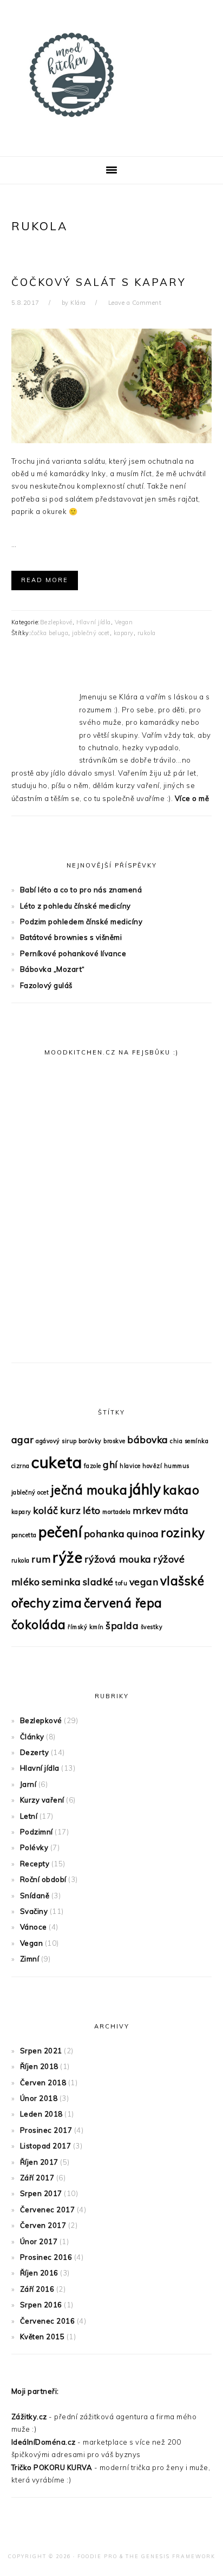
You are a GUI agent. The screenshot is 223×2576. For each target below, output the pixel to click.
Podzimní (37, 1832)
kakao (181, 1490)
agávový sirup (56, 1441)
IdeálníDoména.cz (44, 2442)
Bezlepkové (56, 622)
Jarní (28, 1784)
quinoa (143, 1533)
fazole (93, 1466)
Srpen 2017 (41, 2193)
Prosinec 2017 (46, 2130)
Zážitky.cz (29, 2417)
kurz (70, 1510)
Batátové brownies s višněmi (71, 937)
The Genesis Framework (170, 2556)
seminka (61, 1581)
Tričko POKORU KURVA (52, 2467)
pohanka (104, 1533)
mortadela (117, 1512)
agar (23, 1439)
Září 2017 (37, 2178)
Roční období (43, 1879)
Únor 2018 (39, 2098)
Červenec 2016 (48, 2321)
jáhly (145, 1489)
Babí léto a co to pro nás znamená (81, 890)
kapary (124, 633)
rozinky (183, 1533)
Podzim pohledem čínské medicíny (81, 922)
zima (67, 1603)
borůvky (90, 1441)
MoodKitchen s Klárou (111, 75)
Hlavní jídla (94, 622)
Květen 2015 (42, 2337)
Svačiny (34, 1911)
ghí (110, 1464)
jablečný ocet (91, 633)
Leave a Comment (135, 303)
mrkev (147, 1510)
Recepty (35, 1864)
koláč (46, 1510)
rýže (67, 1557)
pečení (60, 1532)
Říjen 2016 (39, 2273)
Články (32, 1737)
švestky (152, 1627)
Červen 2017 (43, 2225)
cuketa (57, 1462)
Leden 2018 (41, 2114)
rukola (147, 633)
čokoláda (39, 1625)
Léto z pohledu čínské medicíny (76, 906)
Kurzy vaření (42, 1800)
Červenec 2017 (48, 2210)
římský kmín (86, 1627)
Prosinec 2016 (46, 2257)
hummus (177, 1466)
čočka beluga (50, 633)
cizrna (21, 1466)
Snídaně (35, 1896)
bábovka (148, 1439)
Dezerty (35, 1752)
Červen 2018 (43, 2083)
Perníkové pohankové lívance (73, 953)
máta (176, 1510)
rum (41, 1559)
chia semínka (189, 1441)
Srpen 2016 (41, 2305)
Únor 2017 (39, 2241)
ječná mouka (89, 1490)
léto (92, 1510)
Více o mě (192, 798)
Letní (29, 1816)
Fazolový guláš (46, 985)
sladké (98, 1581)
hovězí (152, 1466)
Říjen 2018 (39, 2066)
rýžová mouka (118, 1559)
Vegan (124, 622)
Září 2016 (37, 2289)
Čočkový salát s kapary (99, 282)
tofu (121, 1583)
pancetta (24, 1535)
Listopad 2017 (46, 2146)
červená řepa (123, 1603)
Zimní (30, 1959)
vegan (144, 1581)
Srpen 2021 (41, 2051)
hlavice (130, 1466)
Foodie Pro (97, 2556)
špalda (122, 1625)
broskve (114, 1441)
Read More (45, 580)
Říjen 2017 (39, 2162)
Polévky (34, 1847)
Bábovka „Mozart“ (53, 969)
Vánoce (34, 1927)
